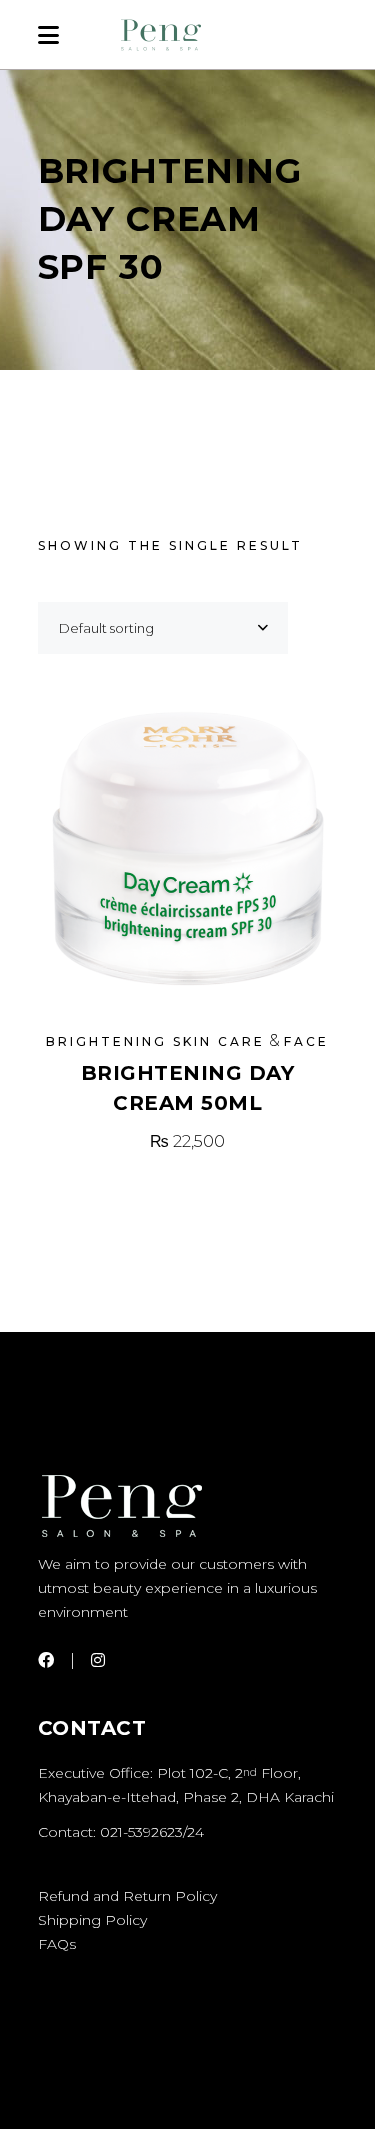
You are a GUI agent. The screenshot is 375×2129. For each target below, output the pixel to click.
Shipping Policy (92, 1920)
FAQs (57, 1944)
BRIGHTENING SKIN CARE (155, 1041)
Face (306, 1041)
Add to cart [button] (188, 1141)
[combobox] (163, 628)
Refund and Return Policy (127, 1896)
